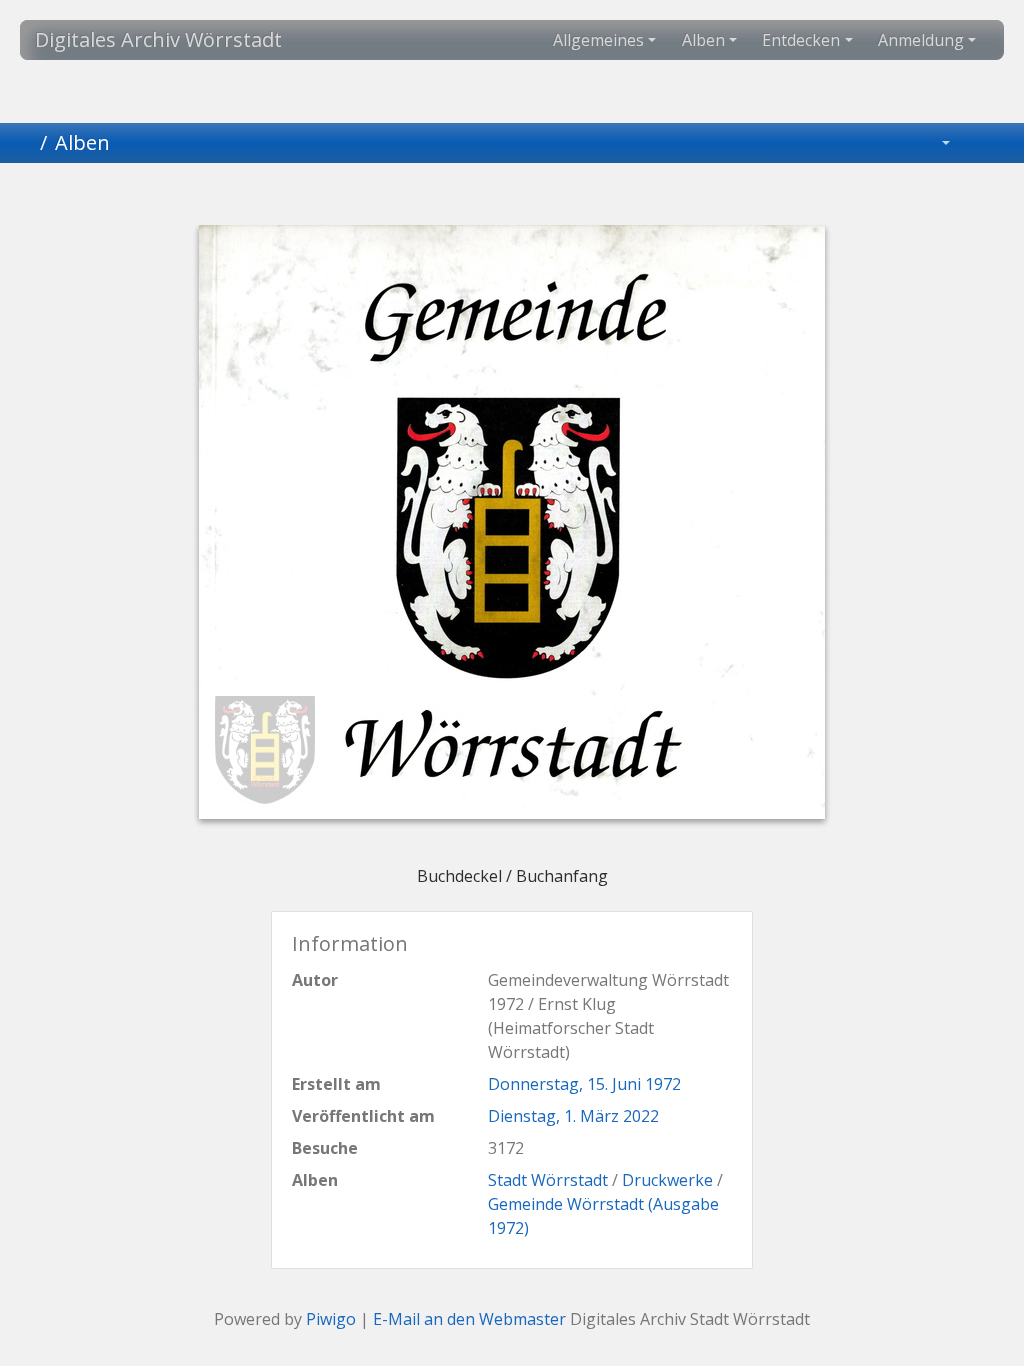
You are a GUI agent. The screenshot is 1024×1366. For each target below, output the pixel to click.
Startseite (24, 143)
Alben (703, 40)
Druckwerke (667, 1180)
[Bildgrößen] (932, 143)
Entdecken (801, 40)
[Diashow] (985, 143)
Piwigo (331, 1319)
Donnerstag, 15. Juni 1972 (584, 1084)
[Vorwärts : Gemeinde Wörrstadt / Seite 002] (614, 197)
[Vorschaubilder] (478, 197)
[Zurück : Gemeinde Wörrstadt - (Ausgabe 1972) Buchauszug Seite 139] (410, 197)
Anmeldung (921, 40)
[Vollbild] (546, 197)
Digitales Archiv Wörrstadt (158, 39)
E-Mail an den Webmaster (469, 1319)
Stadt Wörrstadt (548, 1180)
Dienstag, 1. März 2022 (573, 1116)
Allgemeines (598, 40)
